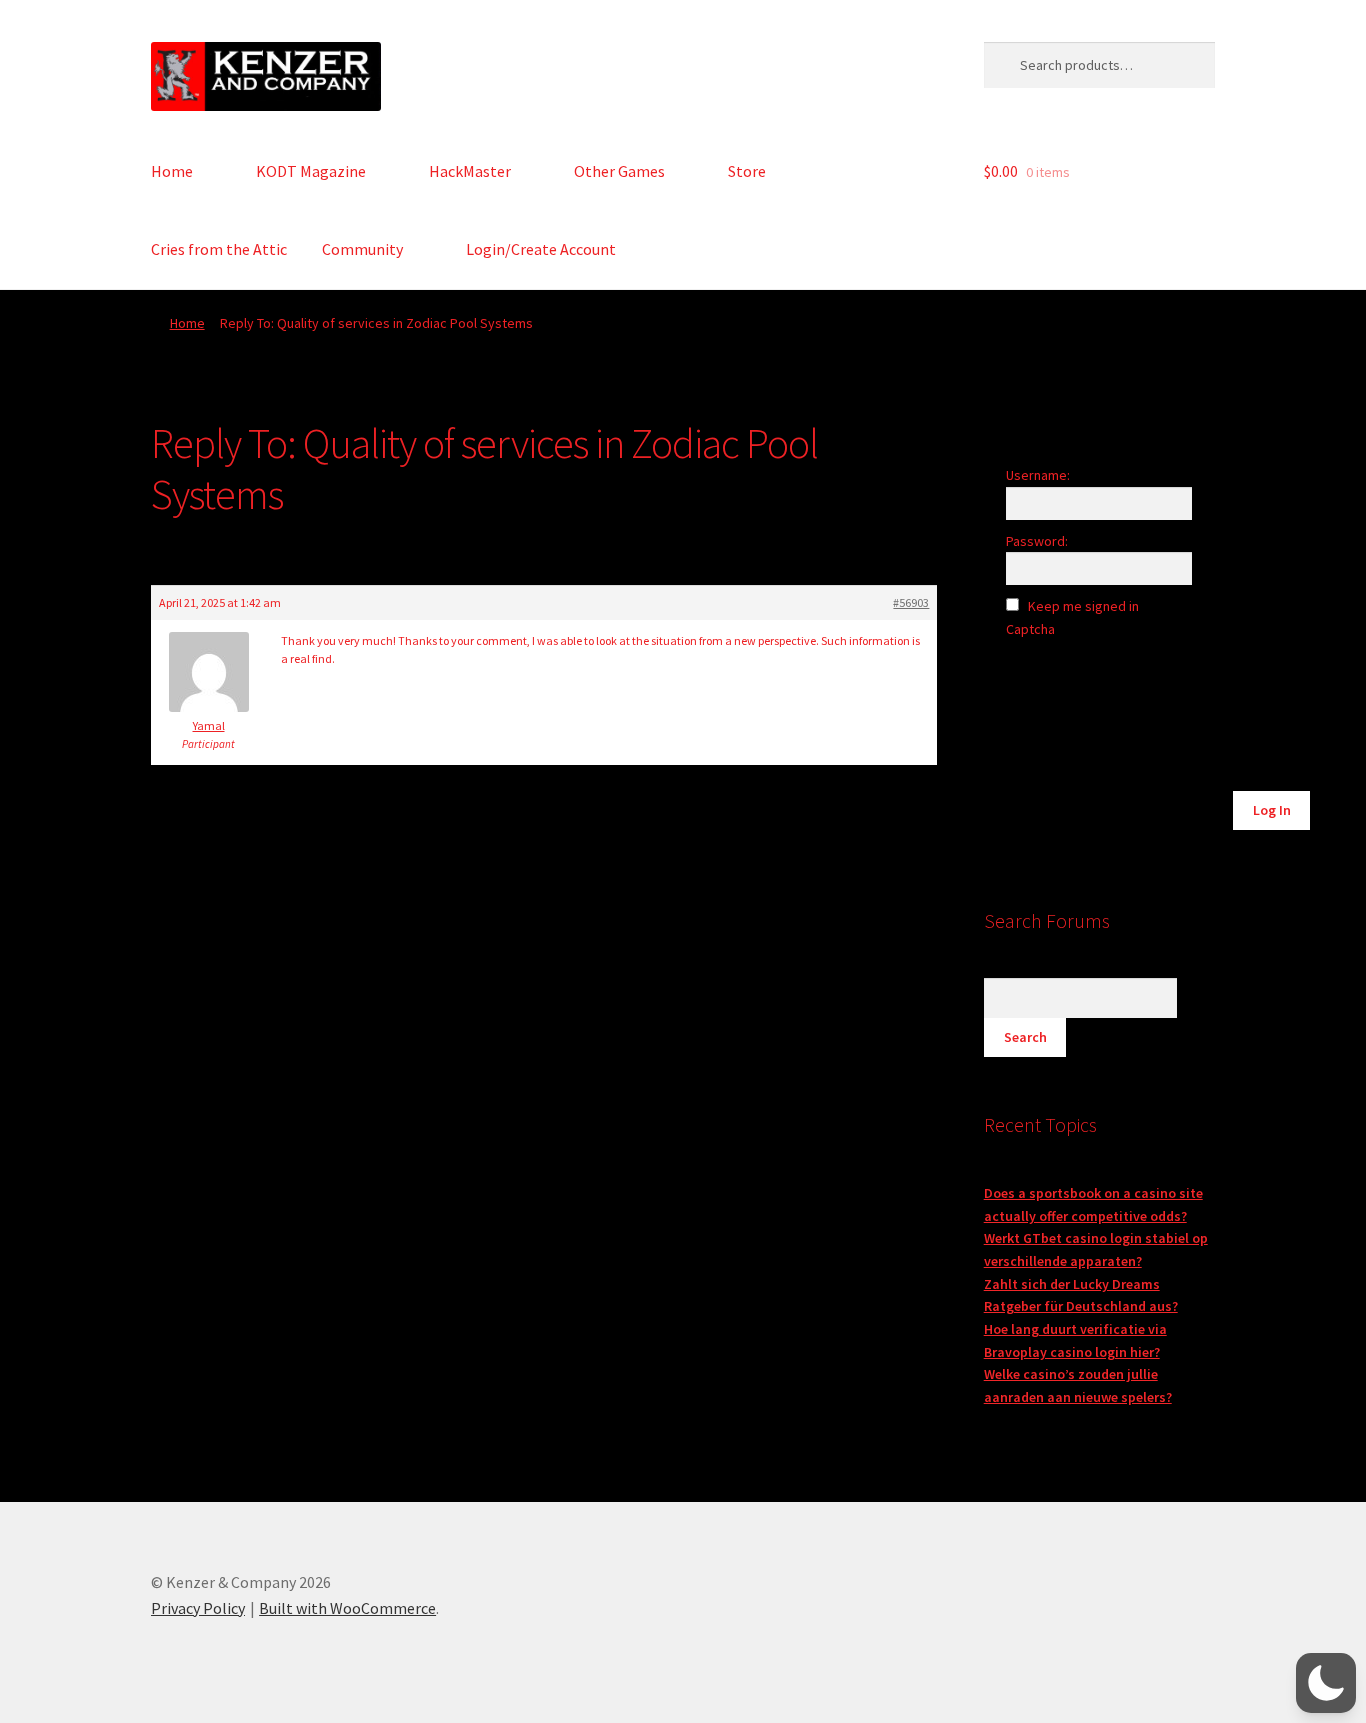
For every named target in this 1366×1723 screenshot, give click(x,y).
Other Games (619, 171)
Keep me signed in (1083, 606)
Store (747, 171)
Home (172, 171)
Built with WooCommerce (347, 1608)
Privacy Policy (198, 1608)
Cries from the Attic (219, 249)
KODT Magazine (311, 171)
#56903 (911, 602)
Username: (1038, 475)
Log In (1272, 810)
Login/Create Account (541, 249)
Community (362, 249)
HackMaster (470, 171)
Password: (1037, 541)
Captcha (1032, 629)
